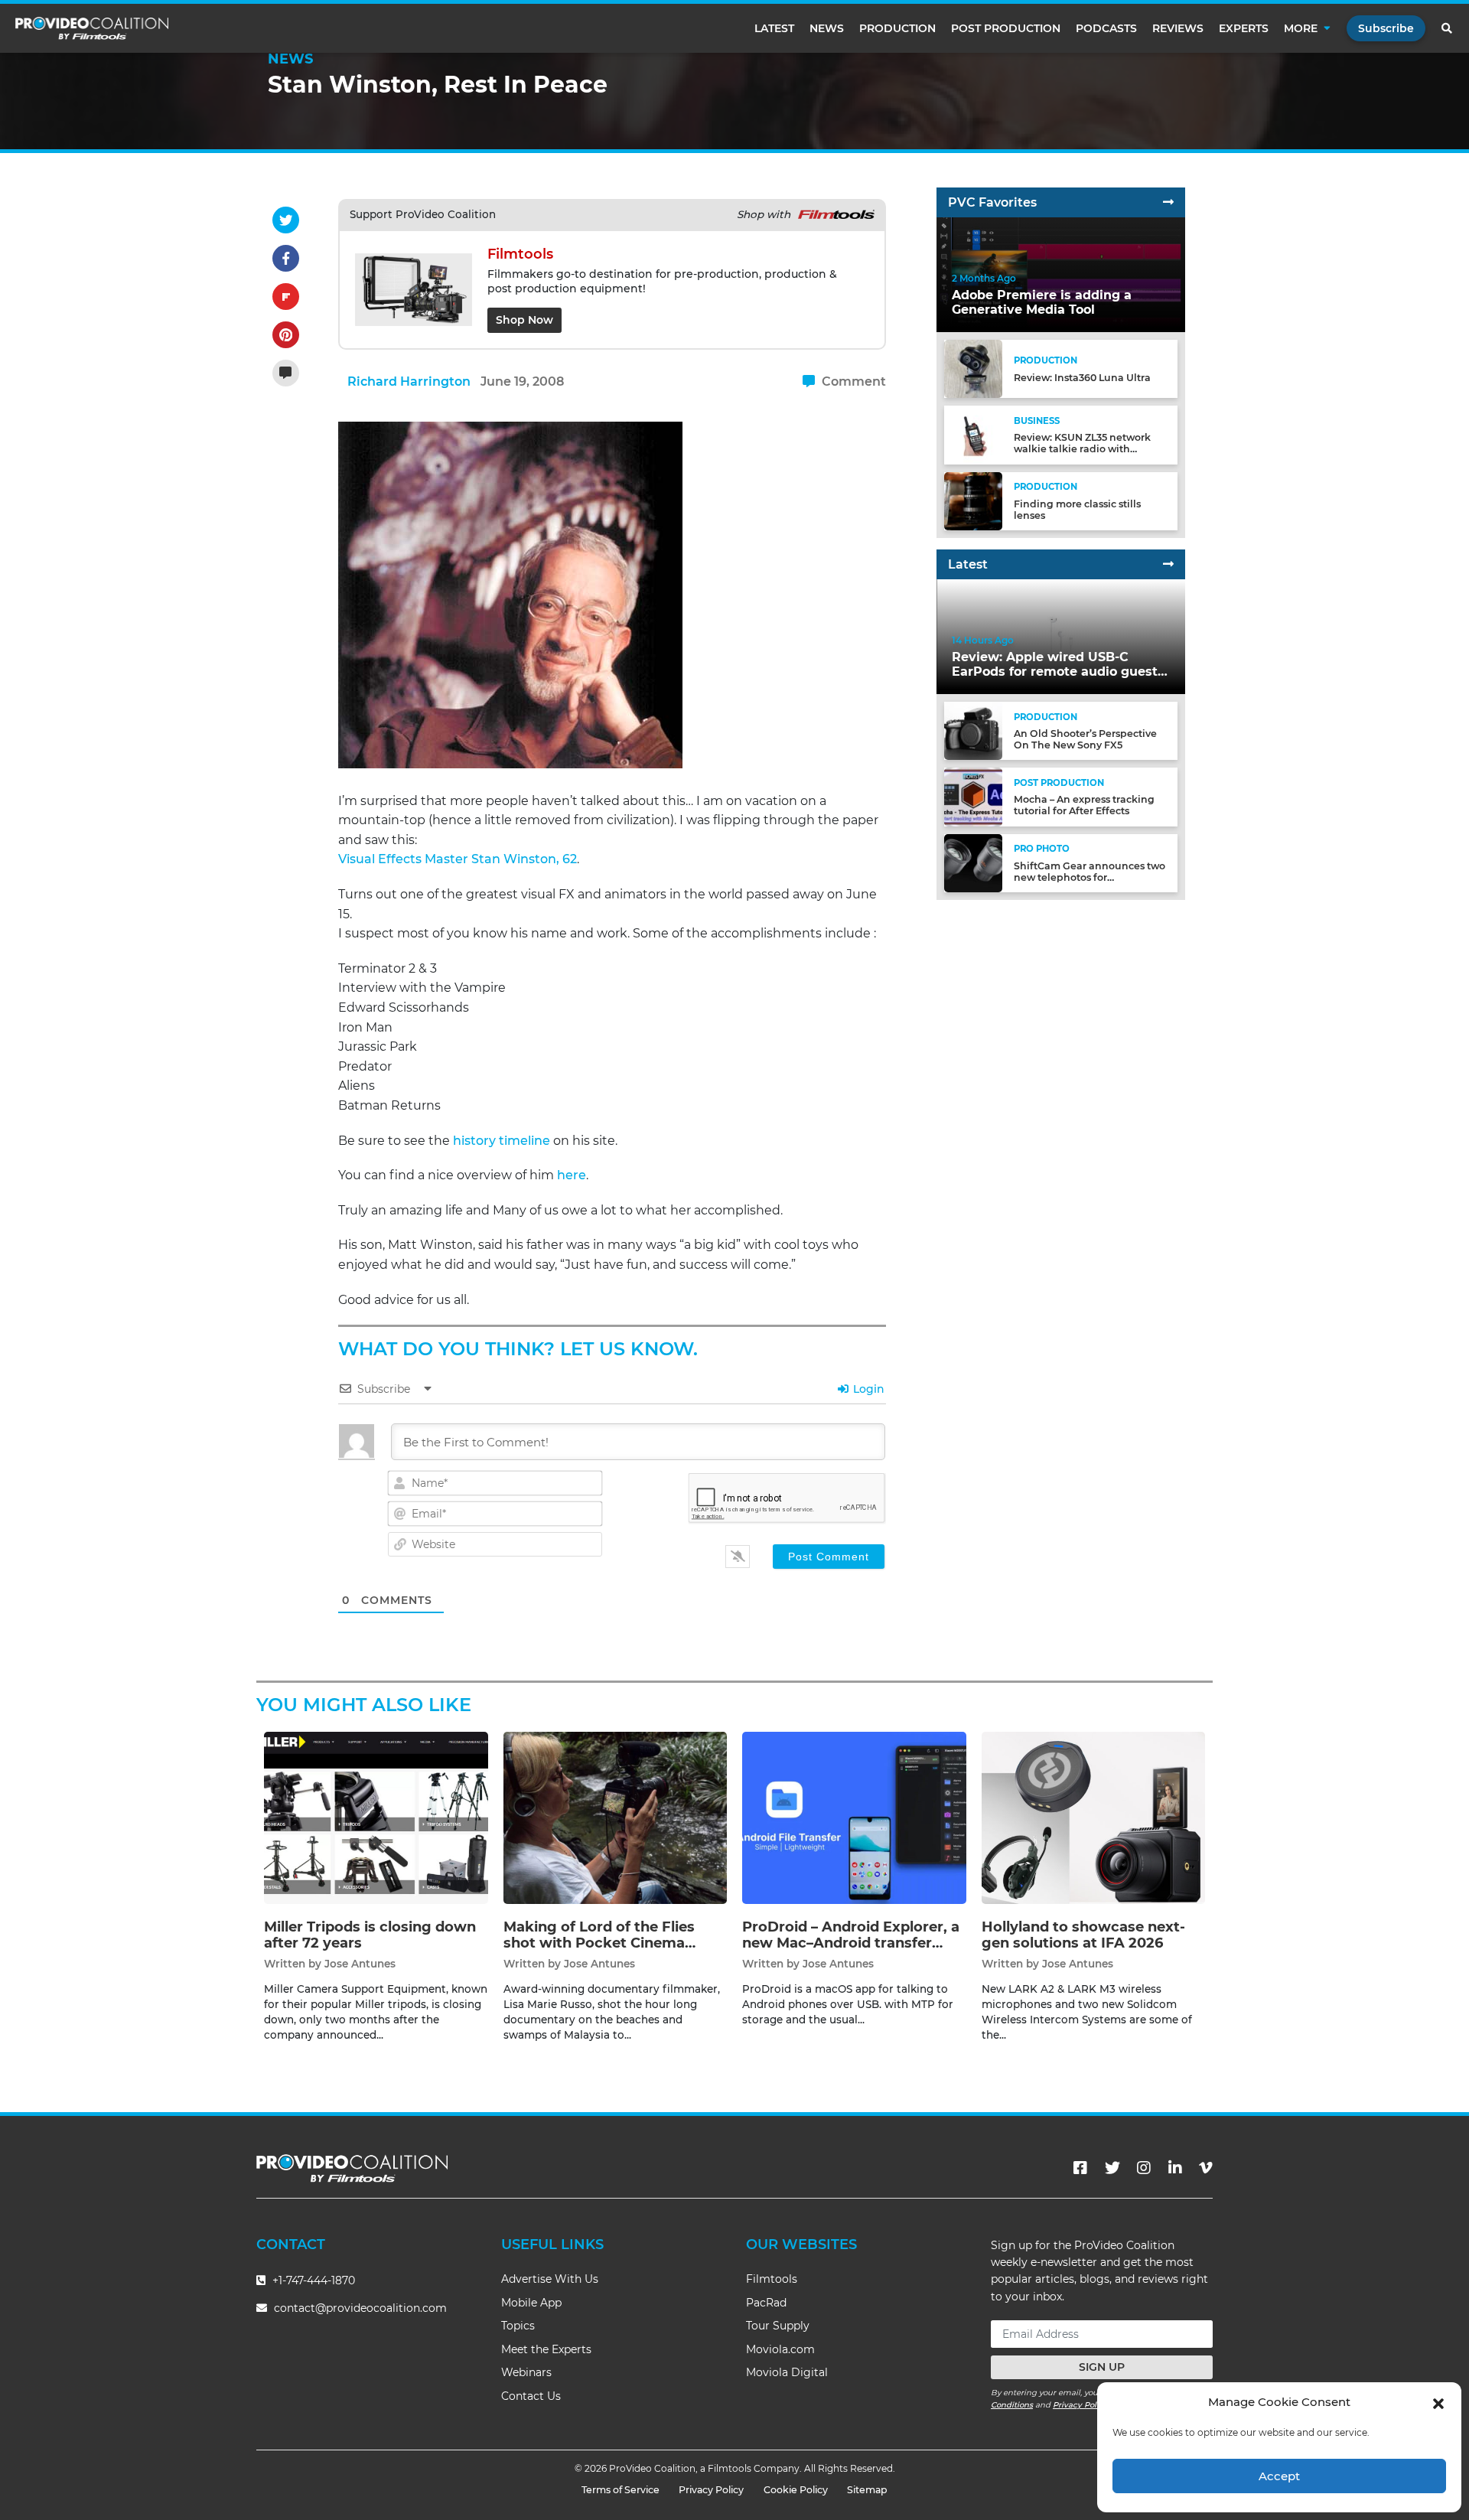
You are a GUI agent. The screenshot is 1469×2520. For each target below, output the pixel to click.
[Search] (1448, 28)
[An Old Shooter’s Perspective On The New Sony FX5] (973, 730)
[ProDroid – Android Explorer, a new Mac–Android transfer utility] (854, 1817)
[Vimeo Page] (1206, 2168)
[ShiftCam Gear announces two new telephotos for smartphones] (973, 862)
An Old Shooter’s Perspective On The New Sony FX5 (1085, 739)
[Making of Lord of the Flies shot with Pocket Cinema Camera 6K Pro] (616, 1817)
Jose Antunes (360, 1964)
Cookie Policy (796, 2490)
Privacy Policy (1080, 2405)
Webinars (526, 2372)
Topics (518, 2326)
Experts (1244, 28)
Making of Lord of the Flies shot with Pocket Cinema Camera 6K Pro (599, 1943)
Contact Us (531, 2396)
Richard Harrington (409, 381)
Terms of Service (620, 2490)
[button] (1438, 2402)
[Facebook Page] (1080, 2168)
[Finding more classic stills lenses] (973, 500)
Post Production (1006, 28)
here (572, 1175)
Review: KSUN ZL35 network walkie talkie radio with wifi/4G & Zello (1082, 449)
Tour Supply (778, 2326)
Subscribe (1386, 28)
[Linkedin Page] (1175, 2168)
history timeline (502, 1141)
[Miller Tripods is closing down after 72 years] (376, 1817)
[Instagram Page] (1144, 2168)
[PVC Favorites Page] (1168, 202)
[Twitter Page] (1112, 2168)
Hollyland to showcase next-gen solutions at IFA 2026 (1083, 1935)
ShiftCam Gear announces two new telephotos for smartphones (1090, 877)
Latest (774, 28)
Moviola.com (780, 2349)
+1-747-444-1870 (312, 2280)
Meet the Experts (546, 2349)
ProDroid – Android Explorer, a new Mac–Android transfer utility (851, 1943)
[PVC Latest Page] (1168, 564)
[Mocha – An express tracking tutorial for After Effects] (973, 796)
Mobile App (531, 2303)
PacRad (766, 2303)
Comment (852, 381)
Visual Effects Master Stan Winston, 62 (458, 859)
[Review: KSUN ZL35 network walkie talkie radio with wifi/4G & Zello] (973, 434)
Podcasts (1106, 28)
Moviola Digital (787, 2372)
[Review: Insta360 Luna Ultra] (973, 368)
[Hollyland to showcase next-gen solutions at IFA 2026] (1094, 1817)
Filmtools (772, 2279)
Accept (1279, 2476)
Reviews (1178, 28)
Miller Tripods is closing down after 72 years (370, 1935)
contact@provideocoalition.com (360, 2308)
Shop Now (524, 320)
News (827, 28)
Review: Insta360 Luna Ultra (1082, 378)
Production (897, 28)
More (1301, 28)
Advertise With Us (550, 2279)
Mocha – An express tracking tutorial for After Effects (1084, 805)
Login (867, 1389)
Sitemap (867, 2490)
